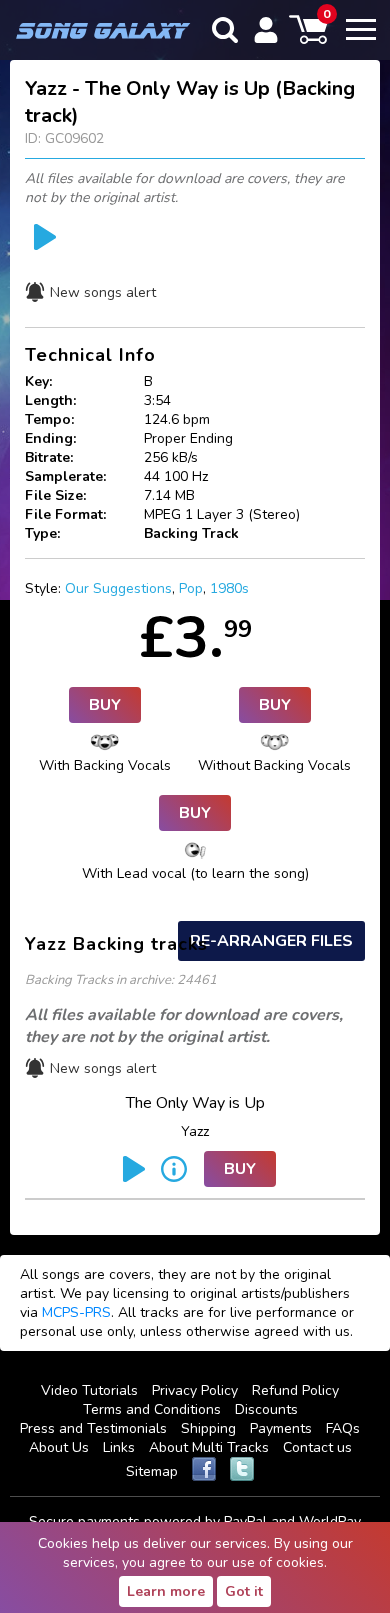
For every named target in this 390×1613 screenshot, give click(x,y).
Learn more (166, 1591)
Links (119, 1447)
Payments (281, 1428)
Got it (244, 1591)
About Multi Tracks (209, 1447)
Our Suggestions (118, 588)
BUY (105, 705)
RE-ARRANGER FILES (271, 941)
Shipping (208, 1428)
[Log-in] (266, 30)
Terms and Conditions (152, 1409)
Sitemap (152, 1471)
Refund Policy (295, 1390)
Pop (191, 588)
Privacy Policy (195, 1390)
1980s (229, 588)
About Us (59, 1447)
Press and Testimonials (93, 1428)
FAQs (343, 1428)
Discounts (266, 1409)
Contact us (317, 1447)
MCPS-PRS (76, 1312)
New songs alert (103, 292)
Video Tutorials (89, 1390)
